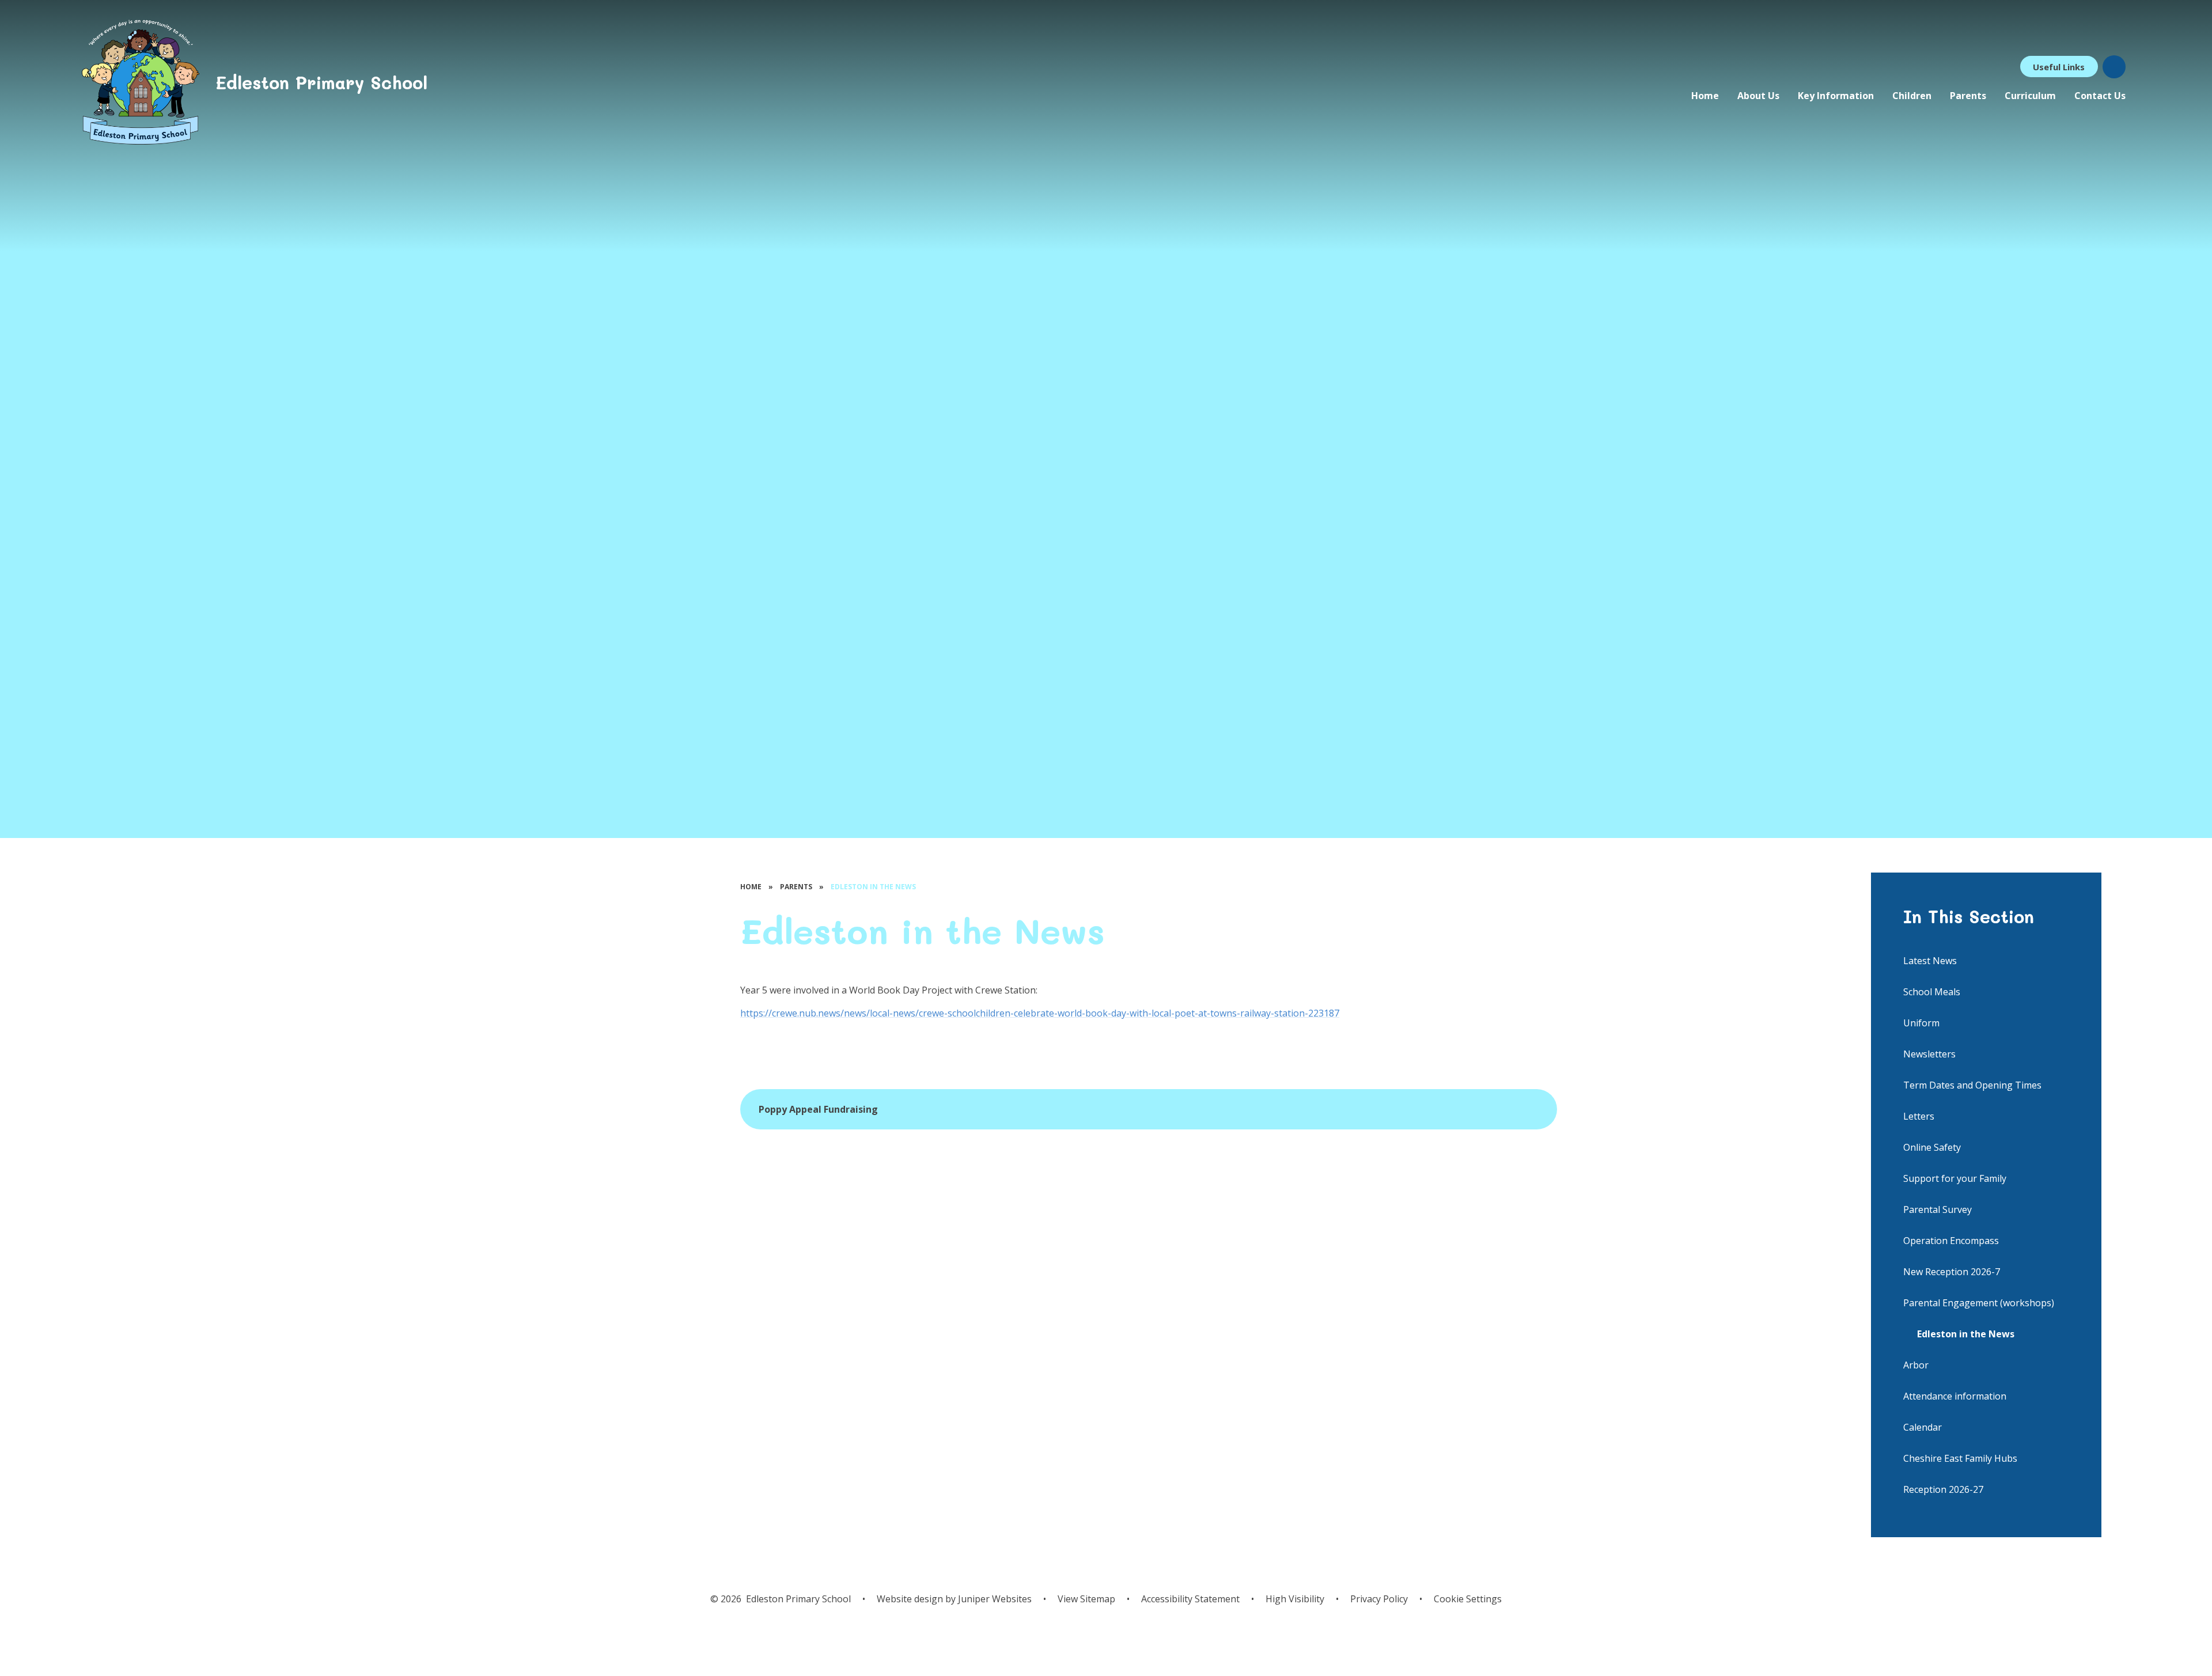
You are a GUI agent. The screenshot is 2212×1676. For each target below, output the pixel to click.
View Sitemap (1086, 1599)
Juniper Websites (994, 1599)
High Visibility (1295, 1599)
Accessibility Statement (1190, 1599)
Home (751, 887)
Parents (796, 887)
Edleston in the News (873, 887)
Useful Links (2059, 67)
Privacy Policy (1379, 1599)
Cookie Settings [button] (1468, 1599)
